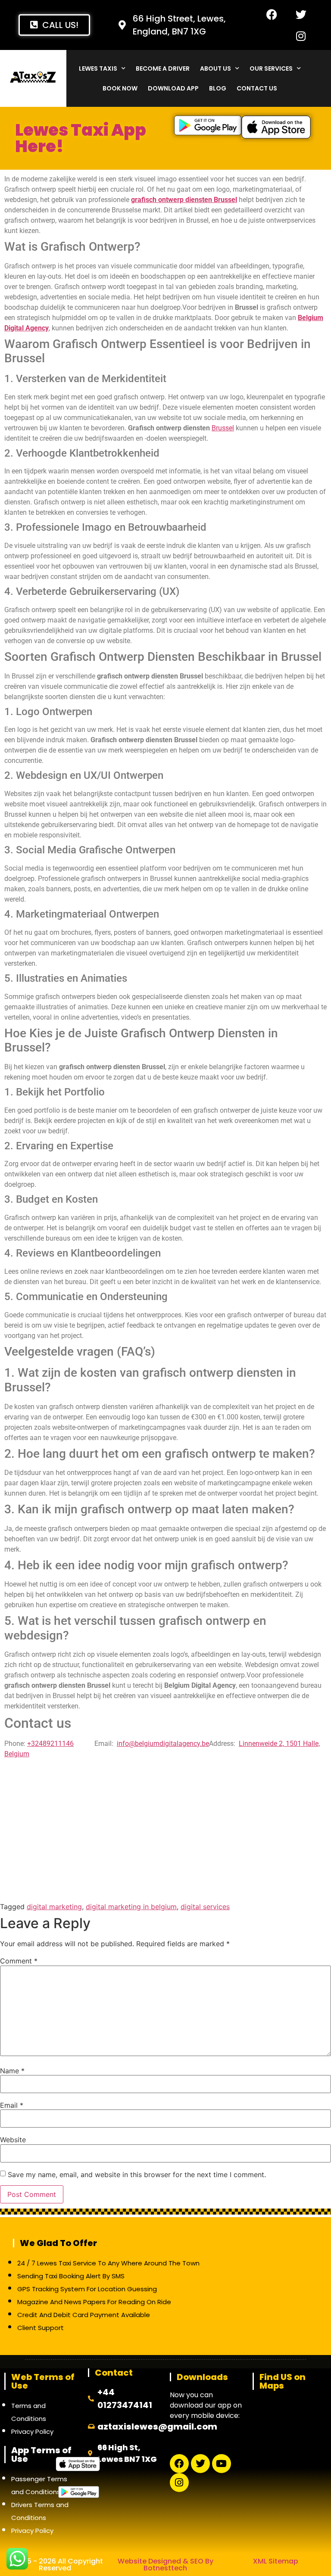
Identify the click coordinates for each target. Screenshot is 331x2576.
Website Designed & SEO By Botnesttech (165, 2565)
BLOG (218, 88)
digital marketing (54, 1907)
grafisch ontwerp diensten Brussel (184, 200)
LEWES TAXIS (98, 68)
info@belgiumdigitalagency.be (163, 1744)
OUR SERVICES (271, 68)
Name (12, 2071)
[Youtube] (222, 2464)
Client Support (41, 2328)
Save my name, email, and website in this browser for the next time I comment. (137, 2175)
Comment (19, 1961)
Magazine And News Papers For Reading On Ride (94, 2302)
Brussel (223, 428)
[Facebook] (272, 14)
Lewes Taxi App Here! (81, 138)
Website (13, 2140)
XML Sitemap (276, 2561)
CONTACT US (257, 88)
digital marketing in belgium (131, 1907)
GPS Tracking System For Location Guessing (87, 2289)
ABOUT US (215, 68)
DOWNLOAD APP (173, 88)
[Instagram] (301, 36)
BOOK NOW (120, 88)
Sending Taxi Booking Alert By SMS (71, 2276)
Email (12, 2105)
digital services (205, 1907)
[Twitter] (301, 14)
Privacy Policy (32, 2431)
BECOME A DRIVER (163, 68)
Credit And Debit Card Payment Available (84, 2315)
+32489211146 (50, 1744)
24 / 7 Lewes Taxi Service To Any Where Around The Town (108, 2263)
